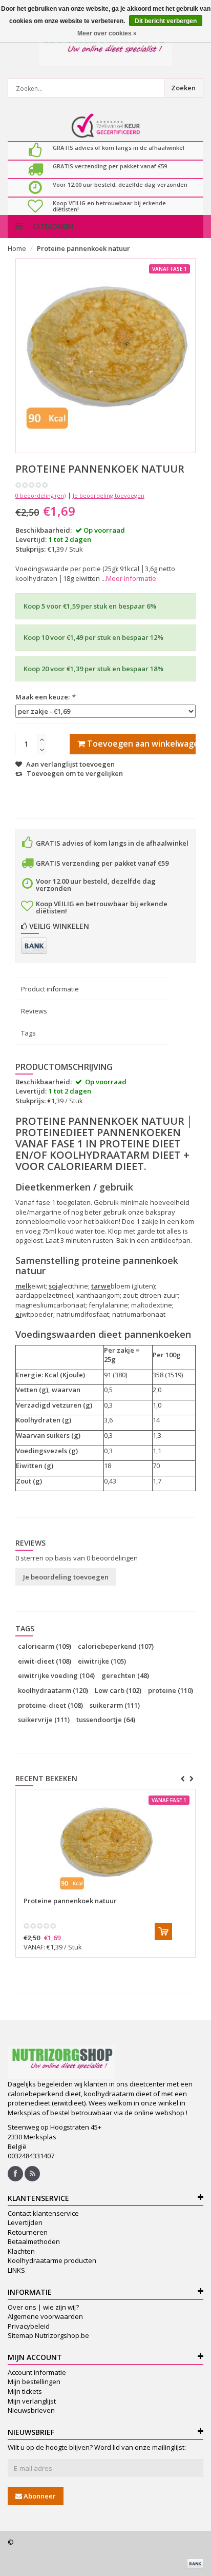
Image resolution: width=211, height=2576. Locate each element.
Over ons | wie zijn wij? (43, 2307)
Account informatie (37, 2372)
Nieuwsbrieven (31, 2410)
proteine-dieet (50, 1705)
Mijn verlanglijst (32, 2401)
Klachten (21, 2251)
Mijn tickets (25, 2391)
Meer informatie (131, 578)
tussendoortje (106, 1720)
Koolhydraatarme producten (52, 2260)
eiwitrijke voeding (56, 1675)
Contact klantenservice (43, 2213)
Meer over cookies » (107, 33)
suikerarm (115, 1705)
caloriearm (45, 1646)
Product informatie (50, 989)
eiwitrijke (102, 1661)
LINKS (16, 2270)
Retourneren (28, 2232)
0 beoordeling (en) (40, 495)
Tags (28, 1033)
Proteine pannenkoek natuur (83, 248)
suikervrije (44, 1720)
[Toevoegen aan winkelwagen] (163, 1931)
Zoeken (183, 88)
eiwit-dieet (45, 1661)
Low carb (118, 1690)
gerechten (125, 1675)
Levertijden (25, 2222)
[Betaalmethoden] (34, 946)
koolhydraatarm (53, 1690)
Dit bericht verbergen (166, 21)
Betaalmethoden (34, 2241)
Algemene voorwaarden (45, 2316)
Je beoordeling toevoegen (109, 495)
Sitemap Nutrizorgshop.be (48, 2335)
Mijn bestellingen (34, 2382)
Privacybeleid (29, 2326)
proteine (171, 1690)
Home (17, 248)
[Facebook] (15, 2174)
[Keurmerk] (106, 126)
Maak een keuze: (45, 697)
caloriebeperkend (116, 1646)
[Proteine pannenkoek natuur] (105, 1843)
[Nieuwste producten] (32, 2174)
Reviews (34, 1011)
